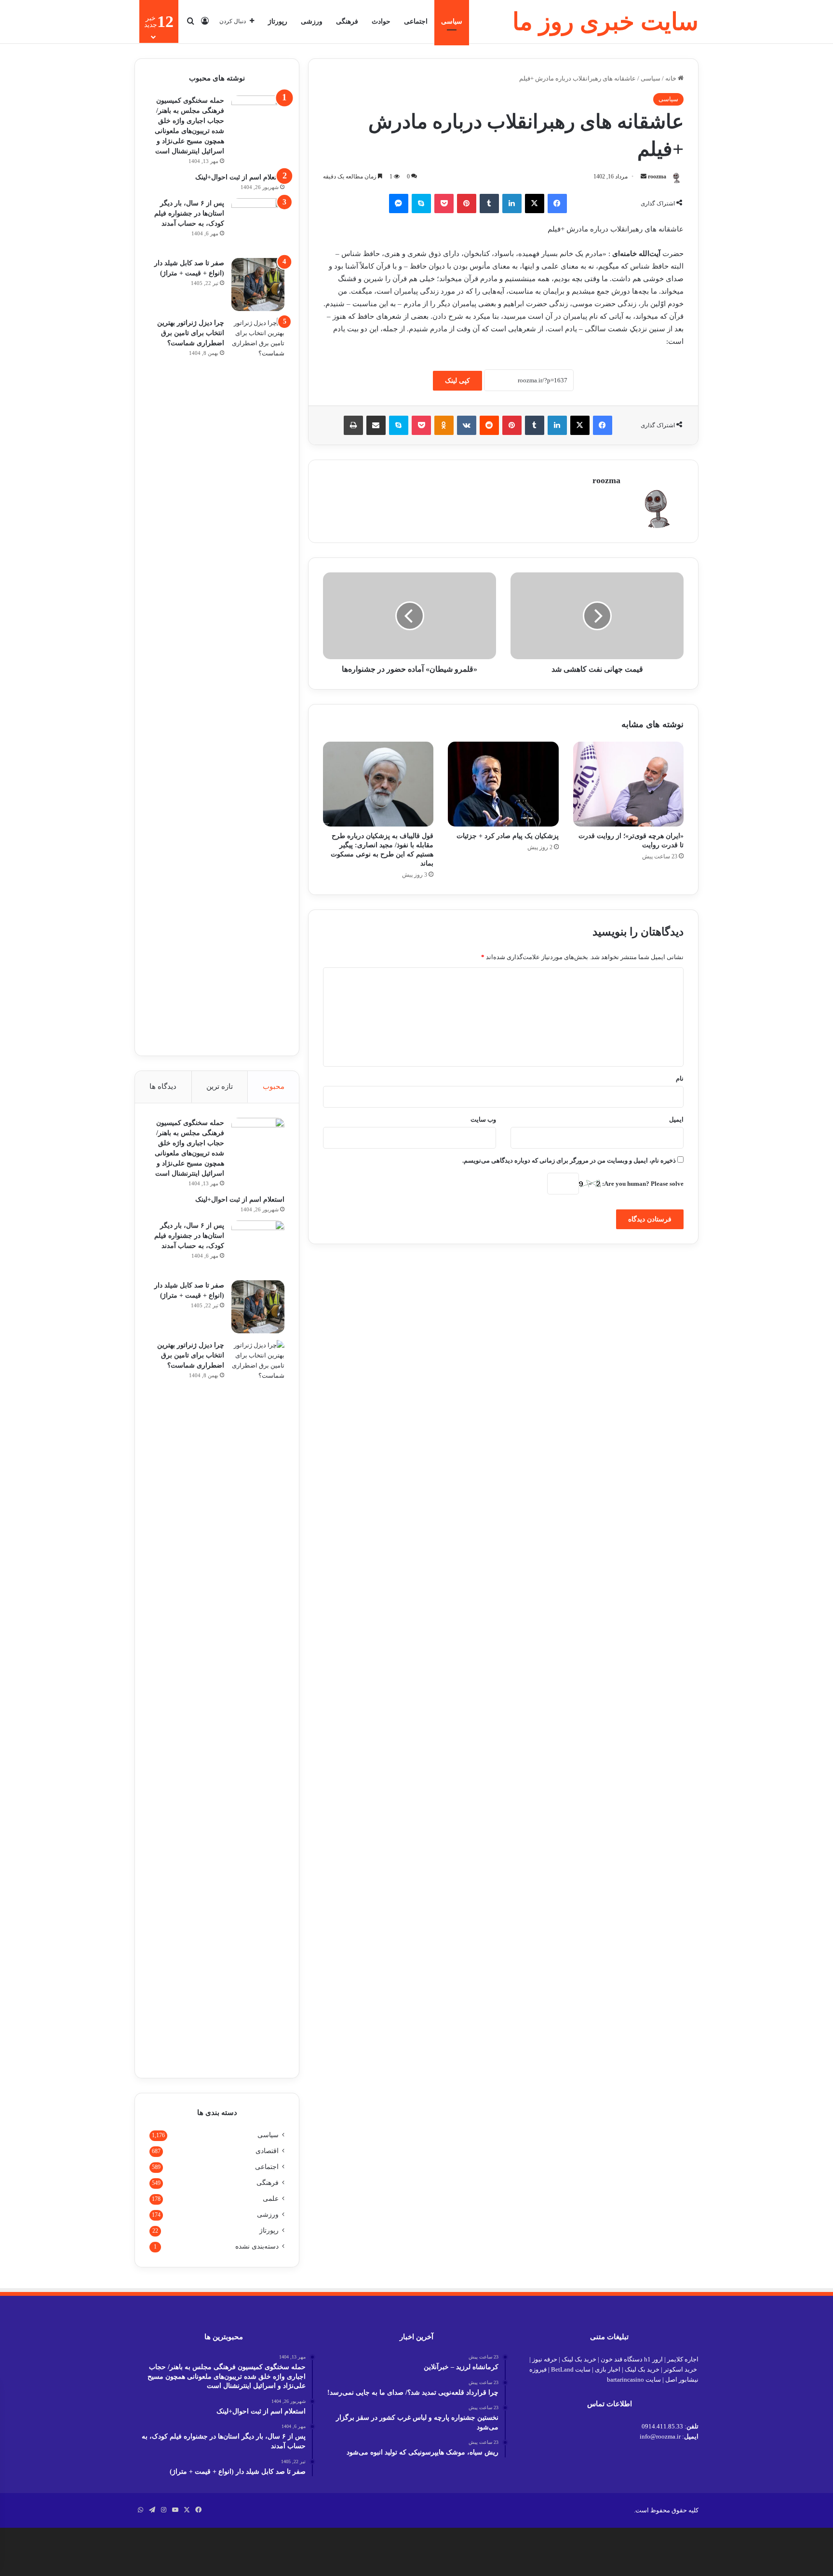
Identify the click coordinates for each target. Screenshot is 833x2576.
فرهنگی (347, 21)
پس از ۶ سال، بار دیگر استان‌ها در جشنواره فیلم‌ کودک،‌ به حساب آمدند (189, 213)
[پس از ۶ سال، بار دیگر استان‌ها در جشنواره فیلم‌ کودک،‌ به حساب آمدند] (258, 225)
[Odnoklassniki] (444, 425)
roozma (657, 176)
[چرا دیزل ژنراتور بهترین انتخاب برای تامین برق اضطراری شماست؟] (258, 679)
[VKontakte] (467, 425)
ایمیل (676, 1119)
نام (680, 1078)
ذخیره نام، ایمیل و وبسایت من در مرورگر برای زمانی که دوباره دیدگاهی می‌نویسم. (569, 1160)
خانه (672, 78)
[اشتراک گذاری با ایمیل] (376, 425)
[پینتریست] (467, 203)
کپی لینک (457, 381)
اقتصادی (267, 2151)
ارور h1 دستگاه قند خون (632, 2359)
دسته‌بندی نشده (257, 2246)
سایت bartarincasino (634, 2379)
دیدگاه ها (163, 1086)
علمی (271, 2199)
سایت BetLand (571, 2369)
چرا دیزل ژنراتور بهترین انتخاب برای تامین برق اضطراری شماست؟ (191, 333)
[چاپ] (353, 425)
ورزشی (312, 21)
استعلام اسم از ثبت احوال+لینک (240, 177)
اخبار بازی (608, 2369)
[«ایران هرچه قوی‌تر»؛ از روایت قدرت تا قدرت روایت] (628, 784)
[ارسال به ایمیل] (644, 176)
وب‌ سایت (483, 1119)
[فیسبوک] (557, 203)
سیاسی (452, 21)
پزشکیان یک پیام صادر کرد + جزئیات (508, 836)
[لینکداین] (512, 203)
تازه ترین (220, 1086)
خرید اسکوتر (680, 2369)
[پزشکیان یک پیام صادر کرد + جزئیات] (503, 784)
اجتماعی (416, 21)
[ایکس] (535, 203)
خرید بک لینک (579, 2359)
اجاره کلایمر (683, 2359)
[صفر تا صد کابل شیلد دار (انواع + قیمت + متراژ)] (258, 285)
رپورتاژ (278, 21)
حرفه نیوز (545, 2359)
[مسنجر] (399, 203)
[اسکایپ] (421, 203)
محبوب (274, 1086)
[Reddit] (489, 425)
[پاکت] (444, 203)
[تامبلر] (489, 203)
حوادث (381, 21)
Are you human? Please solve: (642, 1184)
